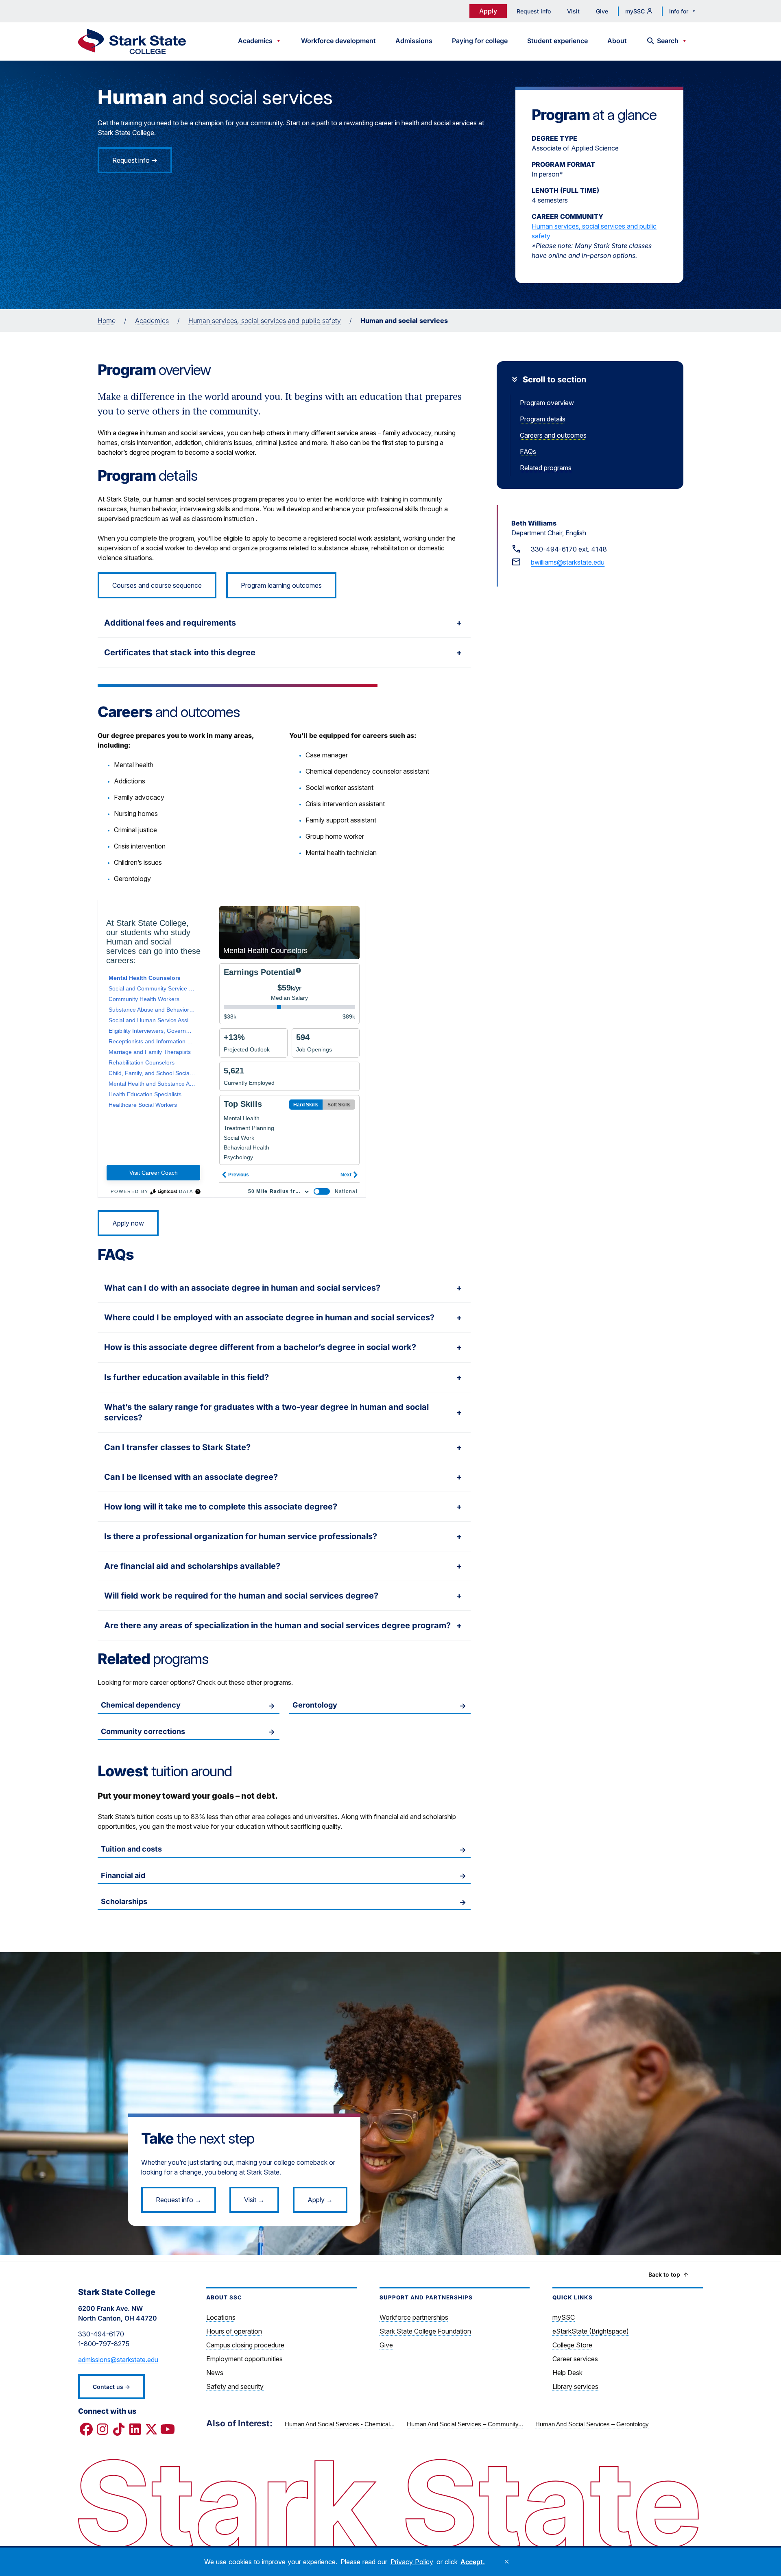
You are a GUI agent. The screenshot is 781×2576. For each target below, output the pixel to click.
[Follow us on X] (151, 2430)
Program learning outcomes (281, 585)
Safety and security (235, 2386)
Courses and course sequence (157, 585)
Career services (575, 2359)
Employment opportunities (244, 2359)
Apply (488, 11)
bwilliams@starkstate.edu (568, 562)
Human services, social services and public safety (594, 231)
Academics (255, 41)
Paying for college (480, 41)
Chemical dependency (141, 1705)
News (215, 2373)
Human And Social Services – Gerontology (592, 2424)
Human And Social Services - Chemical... (340, 2424)
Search (668, 41)
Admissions (414, 41)
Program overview (547, 403)
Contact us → (111, 2387)
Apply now (128, 1223)
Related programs (546, 468)
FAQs (528, 452)
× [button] (507, 2562)
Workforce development (338, 41)
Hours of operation (234, 2331)
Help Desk (567, 2373)
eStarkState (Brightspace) (591, 2331)
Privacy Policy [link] (412, 2562)
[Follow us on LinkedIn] (135, 2430)
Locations (221, 2317)
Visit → (254, 2200)
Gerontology (315, 1705)
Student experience (557, 41)
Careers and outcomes (553, 435)
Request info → (179, 2200)
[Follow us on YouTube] (168, 2430)
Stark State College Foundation (425, 2331)
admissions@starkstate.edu (118, 2360)
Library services (575, 2386)
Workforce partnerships (414, 2317)
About (617, 41)
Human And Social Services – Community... (465, 2424)
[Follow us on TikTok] (119, 2430)
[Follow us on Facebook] (86, 2430)
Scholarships (124, 1901)
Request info (534, 11)
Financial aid (123, 1875)
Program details (543, 419)
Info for (679, 11)
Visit (573, 11)
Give (602, 11)
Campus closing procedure (245, 2345)
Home (107, 321)
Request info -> (135, 160)
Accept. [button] (473, 2562)
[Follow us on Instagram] (103, 2430)
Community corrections (143, 1731)
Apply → (320, 2200)
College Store (572, 2345)
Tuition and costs (131, 1849)
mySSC (635, 11)
